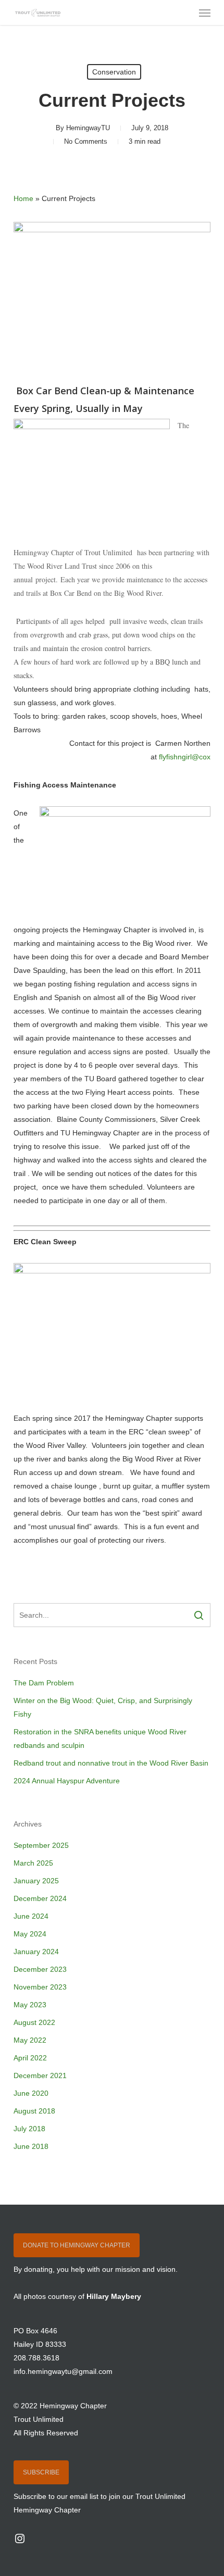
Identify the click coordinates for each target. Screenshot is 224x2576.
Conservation (114, 72)
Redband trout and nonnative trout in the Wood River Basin (111, 1763)
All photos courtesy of (77, 2296)
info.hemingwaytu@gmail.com (63, 2371)
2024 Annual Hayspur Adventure (67, 1781)
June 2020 (31, 2093)
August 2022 (34, 2022)
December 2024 (40, 1898)
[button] (205, 12)
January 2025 (36, 1881)
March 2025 (33, 1863)
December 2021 (40, 2075)
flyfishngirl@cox (185, 757)
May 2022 (30, 2040)
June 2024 (31, 1916)
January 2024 (36, 1952)
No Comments (86, 141)
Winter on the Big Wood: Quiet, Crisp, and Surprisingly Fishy (103, 1707)
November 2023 (40, 1987)
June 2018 (31, 2146)
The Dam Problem (44, 1683)
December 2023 (40, 1969)
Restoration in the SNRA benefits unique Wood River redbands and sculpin (100, 1739)
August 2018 (34, 2111)
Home (23, 198)
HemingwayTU (88, 128)
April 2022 (30, 2058)
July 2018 (29, 2129)
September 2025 (41, 1845)
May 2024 (30, 1934)
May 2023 (30, 2005)
